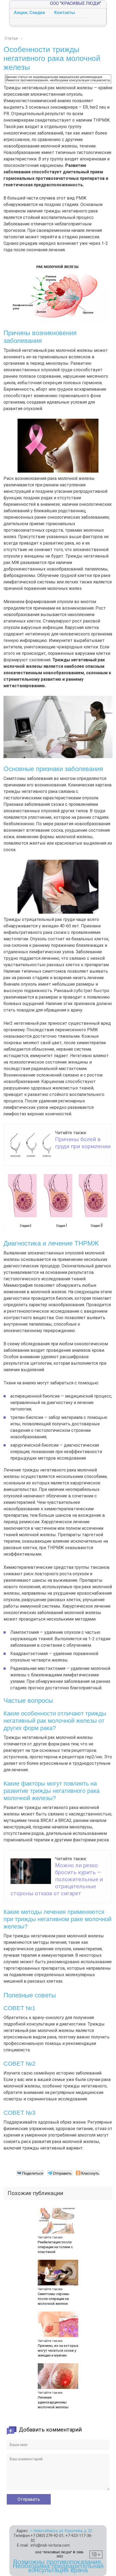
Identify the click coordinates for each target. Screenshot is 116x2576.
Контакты (65, 13)
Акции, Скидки (29, 13)
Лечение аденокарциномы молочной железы (53, 2402)
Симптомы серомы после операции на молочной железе (54, 2299)
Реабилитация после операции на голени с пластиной (55, 2247)
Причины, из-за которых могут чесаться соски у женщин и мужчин (58, 2350)
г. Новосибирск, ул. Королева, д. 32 (61, 2531)
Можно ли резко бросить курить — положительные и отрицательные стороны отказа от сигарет (57, 1879)
